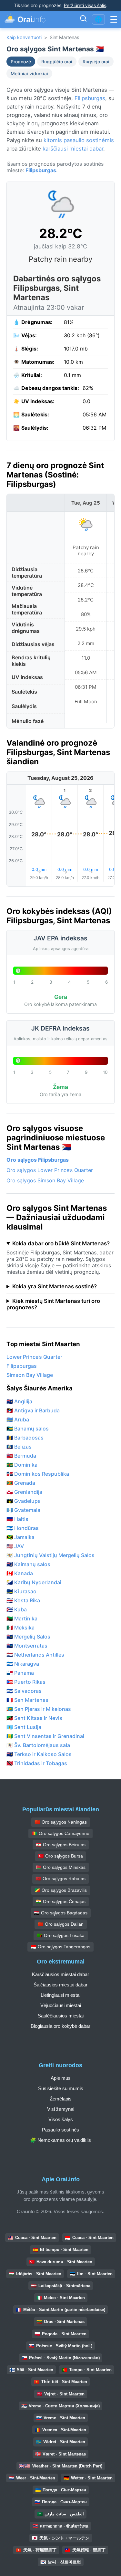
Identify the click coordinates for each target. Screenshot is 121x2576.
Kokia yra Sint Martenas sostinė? (55, 1286)
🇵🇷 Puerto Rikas (26, 1682)
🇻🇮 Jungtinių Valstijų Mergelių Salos (50, 1555)
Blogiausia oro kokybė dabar (60, 2026)
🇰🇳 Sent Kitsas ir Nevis (34, 1718)
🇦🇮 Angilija (19, 1401)
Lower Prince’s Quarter (34, 1357)
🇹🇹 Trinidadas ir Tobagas (37, 1763)
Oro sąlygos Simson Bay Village (45, 1180)
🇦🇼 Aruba (18, 1419)
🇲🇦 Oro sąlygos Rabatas (60, 1879)
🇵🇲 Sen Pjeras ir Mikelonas (39, 1709)
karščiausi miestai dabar (73, 149)
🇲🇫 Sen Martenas (27, 1700)
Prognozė (21, 62)
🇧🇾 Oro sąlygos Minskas (61, 1867)
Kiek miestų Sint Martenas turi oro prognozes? (53, 1304)
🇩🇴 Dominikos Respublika (38, 1474)
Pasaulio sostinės (60, 2130)
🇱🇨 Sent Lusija (24, 1727)
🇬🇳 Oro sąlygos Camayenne (60, 1833)
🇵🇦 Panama (20, 1673)
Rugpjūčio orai (57, 62)
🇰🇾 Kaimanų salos (28, 1564)
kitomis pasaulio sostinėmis (79, 140)
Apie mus (61, 2078)
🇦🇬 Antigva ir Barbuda (33, 1410)
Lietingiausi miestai (60, 1995)
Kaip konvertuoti (24, 37)
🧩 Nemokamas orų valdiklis (60, 2140)
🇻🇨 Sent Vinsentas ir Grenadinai (45, 1736)
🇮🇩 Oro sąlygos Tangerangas (60, 1947)
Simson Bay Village (30, 1375)
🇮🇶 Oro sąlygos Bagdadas (61, 1913)
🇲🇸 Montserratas (27, 1646)
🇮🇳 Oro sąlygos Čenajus (61, 1901)
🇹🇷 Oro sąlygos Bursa (60, 1856)
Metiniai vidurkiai (29, 73)
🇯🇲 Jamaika (20, 1537)
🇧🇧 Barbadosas (25, 1438)
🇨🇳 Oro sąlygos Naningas (61, 1822)
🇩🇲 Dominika (22, 1465)
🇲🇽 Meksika (20, 1628)
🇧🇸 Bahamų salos (28, 1429)
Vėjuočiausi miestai (61, 2005)
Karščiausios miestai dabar (60, 1974)
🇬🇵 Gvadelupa (24, 1501)
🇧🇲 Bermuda (21, 1456)
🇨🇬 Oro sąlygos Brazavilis (61, 1890)
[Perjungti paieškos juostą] (83, 19)
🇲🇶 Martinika (22, 1618)
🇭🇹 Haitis (17, 1519)
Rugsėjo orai (96, 62)
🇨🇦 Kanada (20, 1573)
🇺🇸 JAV (15, 1546)
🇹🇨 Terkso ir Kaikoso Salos (39, 1754)
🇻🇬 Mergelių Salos (28, 1637)
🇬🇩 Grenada (21, 1483)
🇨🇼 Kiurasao (21, 1591)
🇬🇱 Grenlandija (24, 1492)
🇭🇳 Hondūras (23, 1528)
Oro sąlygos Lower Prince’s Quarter (50, 1170)
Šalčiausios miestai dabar (60, 1985)
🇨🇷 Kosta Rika (23, 1600)
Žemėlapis (61, 2099)
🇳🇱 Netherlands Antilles (35, 1655)
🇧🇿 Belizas (19, 1447)
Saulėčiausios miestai (61, 2016)
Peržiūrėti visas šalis (85, 5)
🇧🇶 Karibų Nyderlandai (34, 1582)
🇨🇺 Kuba (17, 1609)
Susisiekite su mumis (61, 2088)
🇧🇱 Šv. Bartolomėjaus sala (38, 1745)
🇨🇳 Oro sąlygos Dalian (61, 1924)
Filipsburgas (90, 98)
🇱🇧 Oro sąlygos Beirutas (61, 1845)
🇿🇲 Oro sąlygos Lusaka (61, 1935)
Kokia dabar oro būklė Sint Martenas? (61, 1243)
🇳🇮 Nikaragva (23, 1664)
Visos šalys (61, 2119)
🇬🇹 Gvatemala (23, 1510)
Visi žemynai (61, 2109)
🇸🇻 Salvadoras (24, 1691)
